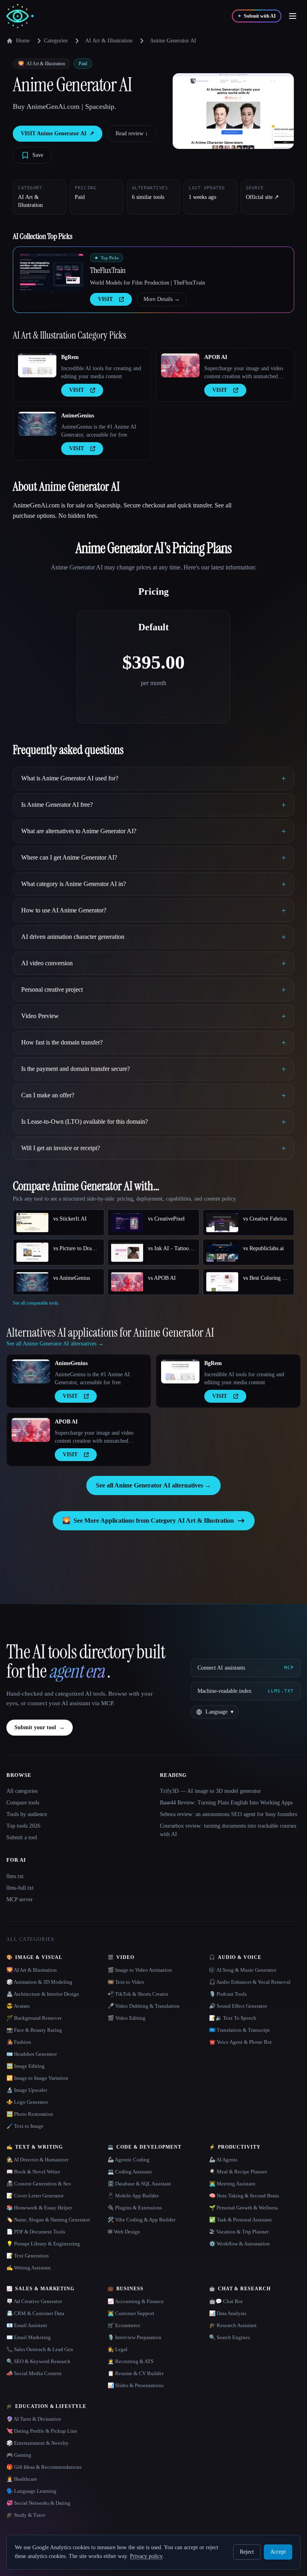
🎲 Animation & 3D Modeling (39, 1982)
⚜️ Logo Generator (27, 2102)
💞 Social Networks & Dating (38, 2503)
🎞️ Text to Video (126, 1982)
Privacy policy (146, 2556)
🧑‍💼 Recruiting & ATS (131, 2361)
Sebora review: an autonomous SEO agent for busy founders (228, 1814)
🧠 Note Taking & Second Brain (244, 2196)
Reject (247, 2552)
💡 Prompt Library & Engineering (43, 2244)
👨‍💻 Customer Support (131, 2313)
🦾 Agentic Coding (129, 2160)
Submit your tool (40, 1727)
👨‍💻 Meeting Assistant (232, 2184)
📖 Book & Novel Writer (33, 2172)
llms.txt (15, 1876)
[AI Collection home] (20, 16)
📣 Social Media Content (34, 2373)
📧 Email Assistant (27, 2325)
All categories (22, 1791)
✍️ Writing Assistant (29, 2268)
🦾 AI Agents (223, 2160)
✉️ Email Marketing (29, 2337)
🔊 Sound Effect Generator (238, 2006)
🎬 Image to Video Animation (140, 1970)
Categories (56, 41)
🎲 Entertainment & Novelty (38, 2443)
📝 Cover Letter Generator (35, 2196)
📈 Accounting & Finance (136, 2301)
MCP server (20, 1899)
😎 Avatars (18, 2006)
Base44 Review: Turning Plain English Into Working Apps (226, 1803)
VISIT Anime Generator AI (58, 133)
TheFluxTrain (108, 270)
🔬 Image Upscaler (27, 2090)
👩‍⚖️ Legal (118, 2349)
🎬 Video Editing (127, 2018)
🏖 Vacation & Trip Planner (239, 2232)
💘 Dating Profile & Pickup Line (42, 2431)
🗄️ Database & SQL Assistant (139, 2184)
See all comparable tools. (36, 1303)
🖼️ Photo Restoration (30, 2114)
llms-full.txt (20, 1888)
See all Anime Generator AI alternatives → (153, 1485)
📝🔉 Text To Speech (233, 2018)
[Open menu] (293, 16)
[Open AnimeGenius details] (37, 424)
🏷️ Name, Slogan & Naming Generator (48, 2220)
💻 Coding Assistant (130, 2172)
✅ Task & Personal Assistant (240, 2220)
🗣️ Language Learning (31, 2491)
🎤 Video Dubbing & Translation (144, 2006)
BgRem (70, 357)
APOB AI (216, 357)
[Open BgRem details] (37, 365)
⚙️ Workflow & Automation (239, 2244)
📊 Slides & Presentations (136, 2385)
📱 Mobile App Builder (133, 2196)
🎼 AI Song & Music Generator (243, 1970)
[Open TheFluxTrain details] (52, 273)
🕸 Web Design (124, 2232)
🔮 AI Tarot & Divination (34, 2419)
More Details (162, 299)
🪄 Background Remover (34, 2018)
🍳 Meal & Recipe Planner (238, 2172)
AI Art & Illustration (109, 41)
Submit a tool (22, 1837)
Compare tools (23, 1803)
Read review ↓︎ (132, 133)
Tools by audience (27, 1814)
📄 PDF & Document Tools (36, 2232)
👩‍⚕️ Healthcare (22, 2479)
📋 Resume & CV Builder (136, 2373)
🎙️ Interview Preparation (135, 2337)
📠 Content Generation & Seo (39, 2184)
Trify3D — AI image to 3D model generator (210, 1791)
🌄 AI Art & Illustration (32, 1970)
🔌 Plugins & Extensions (135, 2208)
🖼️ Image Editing (26, 2066)
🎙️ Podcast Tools (228, 1994)
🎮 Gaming (19, 2455)
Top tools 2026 (23, 1826)
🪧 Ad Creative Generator (34, 2301)
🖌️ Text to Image (25, 2126)
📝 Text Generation (28, 2256)
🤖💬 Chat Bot (226, 2301)
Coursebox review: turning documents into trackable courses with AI (228, 1830)
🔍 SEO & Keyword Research (38, 2361)
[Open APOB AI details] (180, 365)
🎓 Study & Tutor (26, 2515)
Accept (278, 2552)
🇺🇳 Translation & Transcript (239, 2030)
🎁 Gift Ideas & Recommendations (44, 2467)
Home (23, 41)
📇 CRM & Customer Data (35, 2313)
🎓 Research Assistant (233, 2325)
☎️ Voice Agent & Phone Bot (240, 2042)
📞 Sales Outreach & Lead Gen (40, 2349)
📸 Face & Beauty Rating (34, 2030)
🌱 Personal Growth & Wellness (243, 2208)
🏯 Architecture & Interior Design (43, 1994)
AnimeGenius (78, 416)
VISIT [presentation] (105, 299)
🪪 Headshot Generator (32, 2054)
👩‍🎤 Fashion (19, 2042)
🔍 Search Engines (229, 2337)
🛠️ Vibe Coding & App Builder (142, 2220)
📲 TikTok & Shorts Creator (138, 1994)
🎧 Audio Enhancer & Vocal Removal (250, 1982)
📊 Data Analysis (228, 2313)
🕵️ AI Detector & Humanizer (37, 2160)
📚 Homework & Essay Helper (39, 2208)
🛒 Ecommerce (124, 2325)
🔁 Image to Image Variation (37, 2078)
